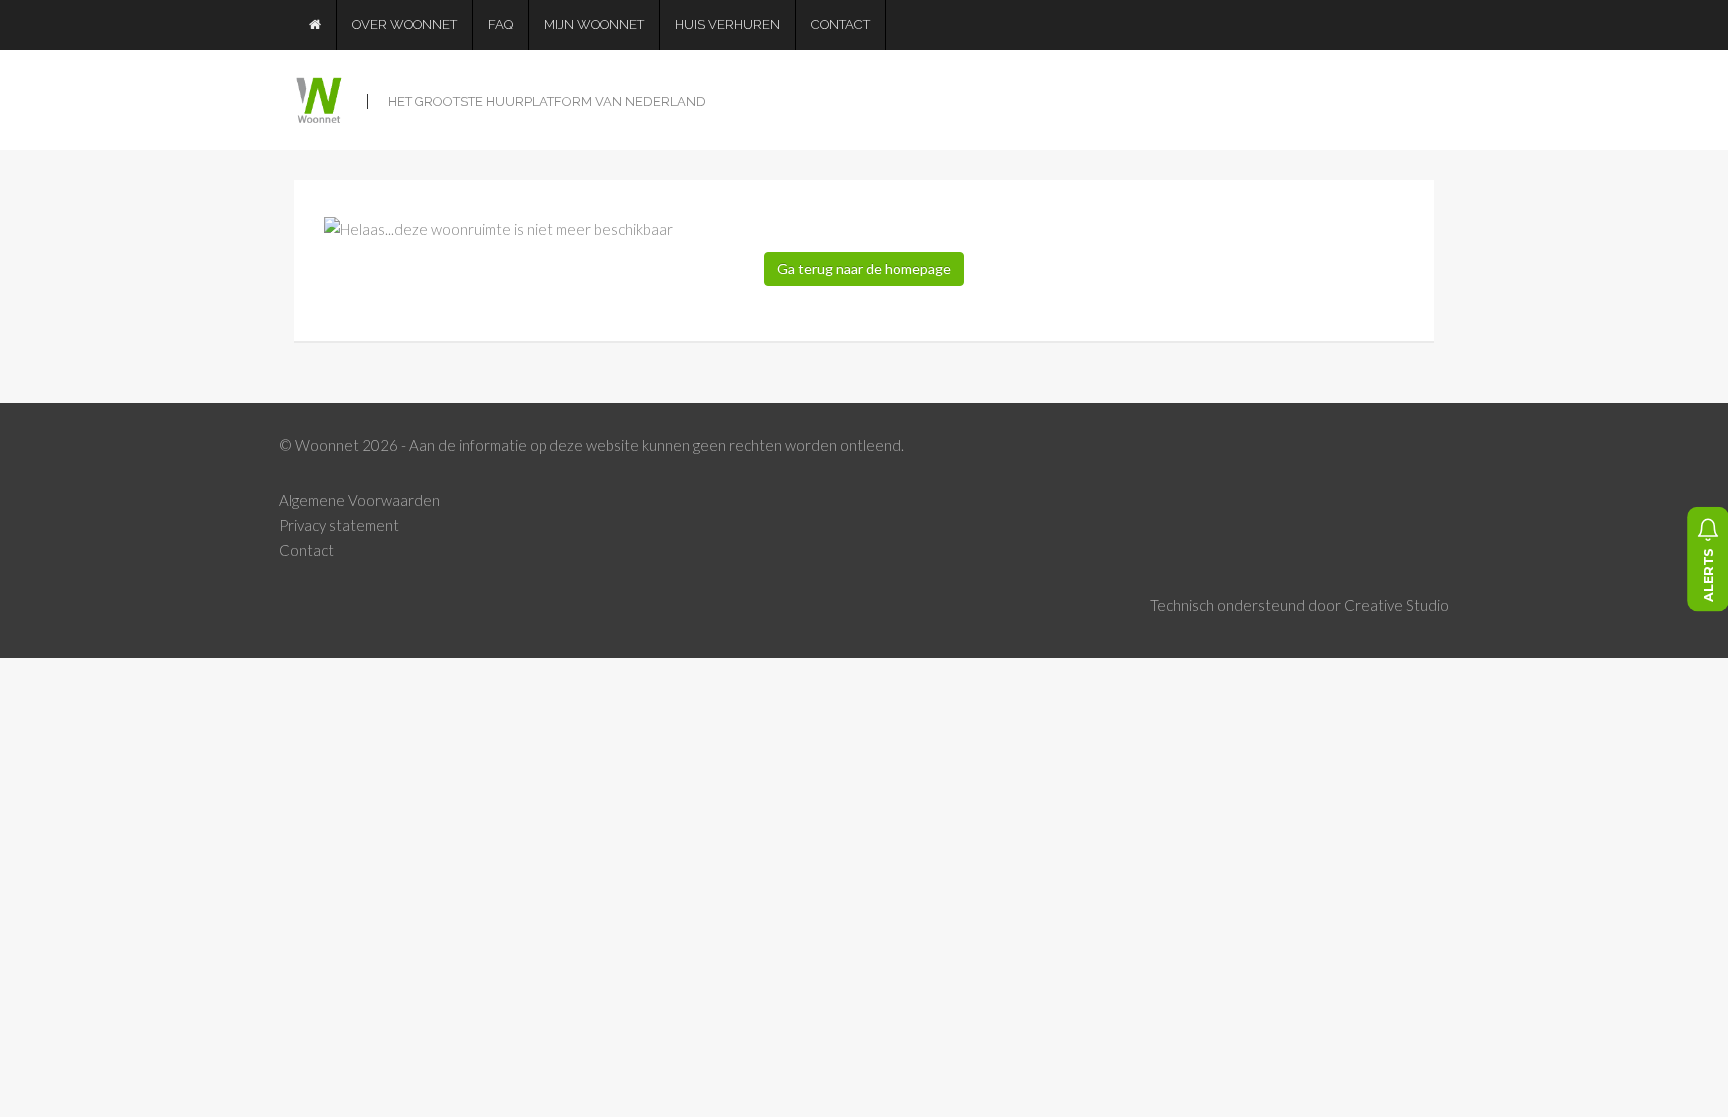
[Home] (315, 25)
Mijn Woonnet (594, 24)
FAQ (500, 24)
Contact (840, 24)
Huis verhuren (727, 24)
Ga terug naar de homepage (864, 268)
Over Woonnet (404, 24)
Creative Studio (1396, 605)
